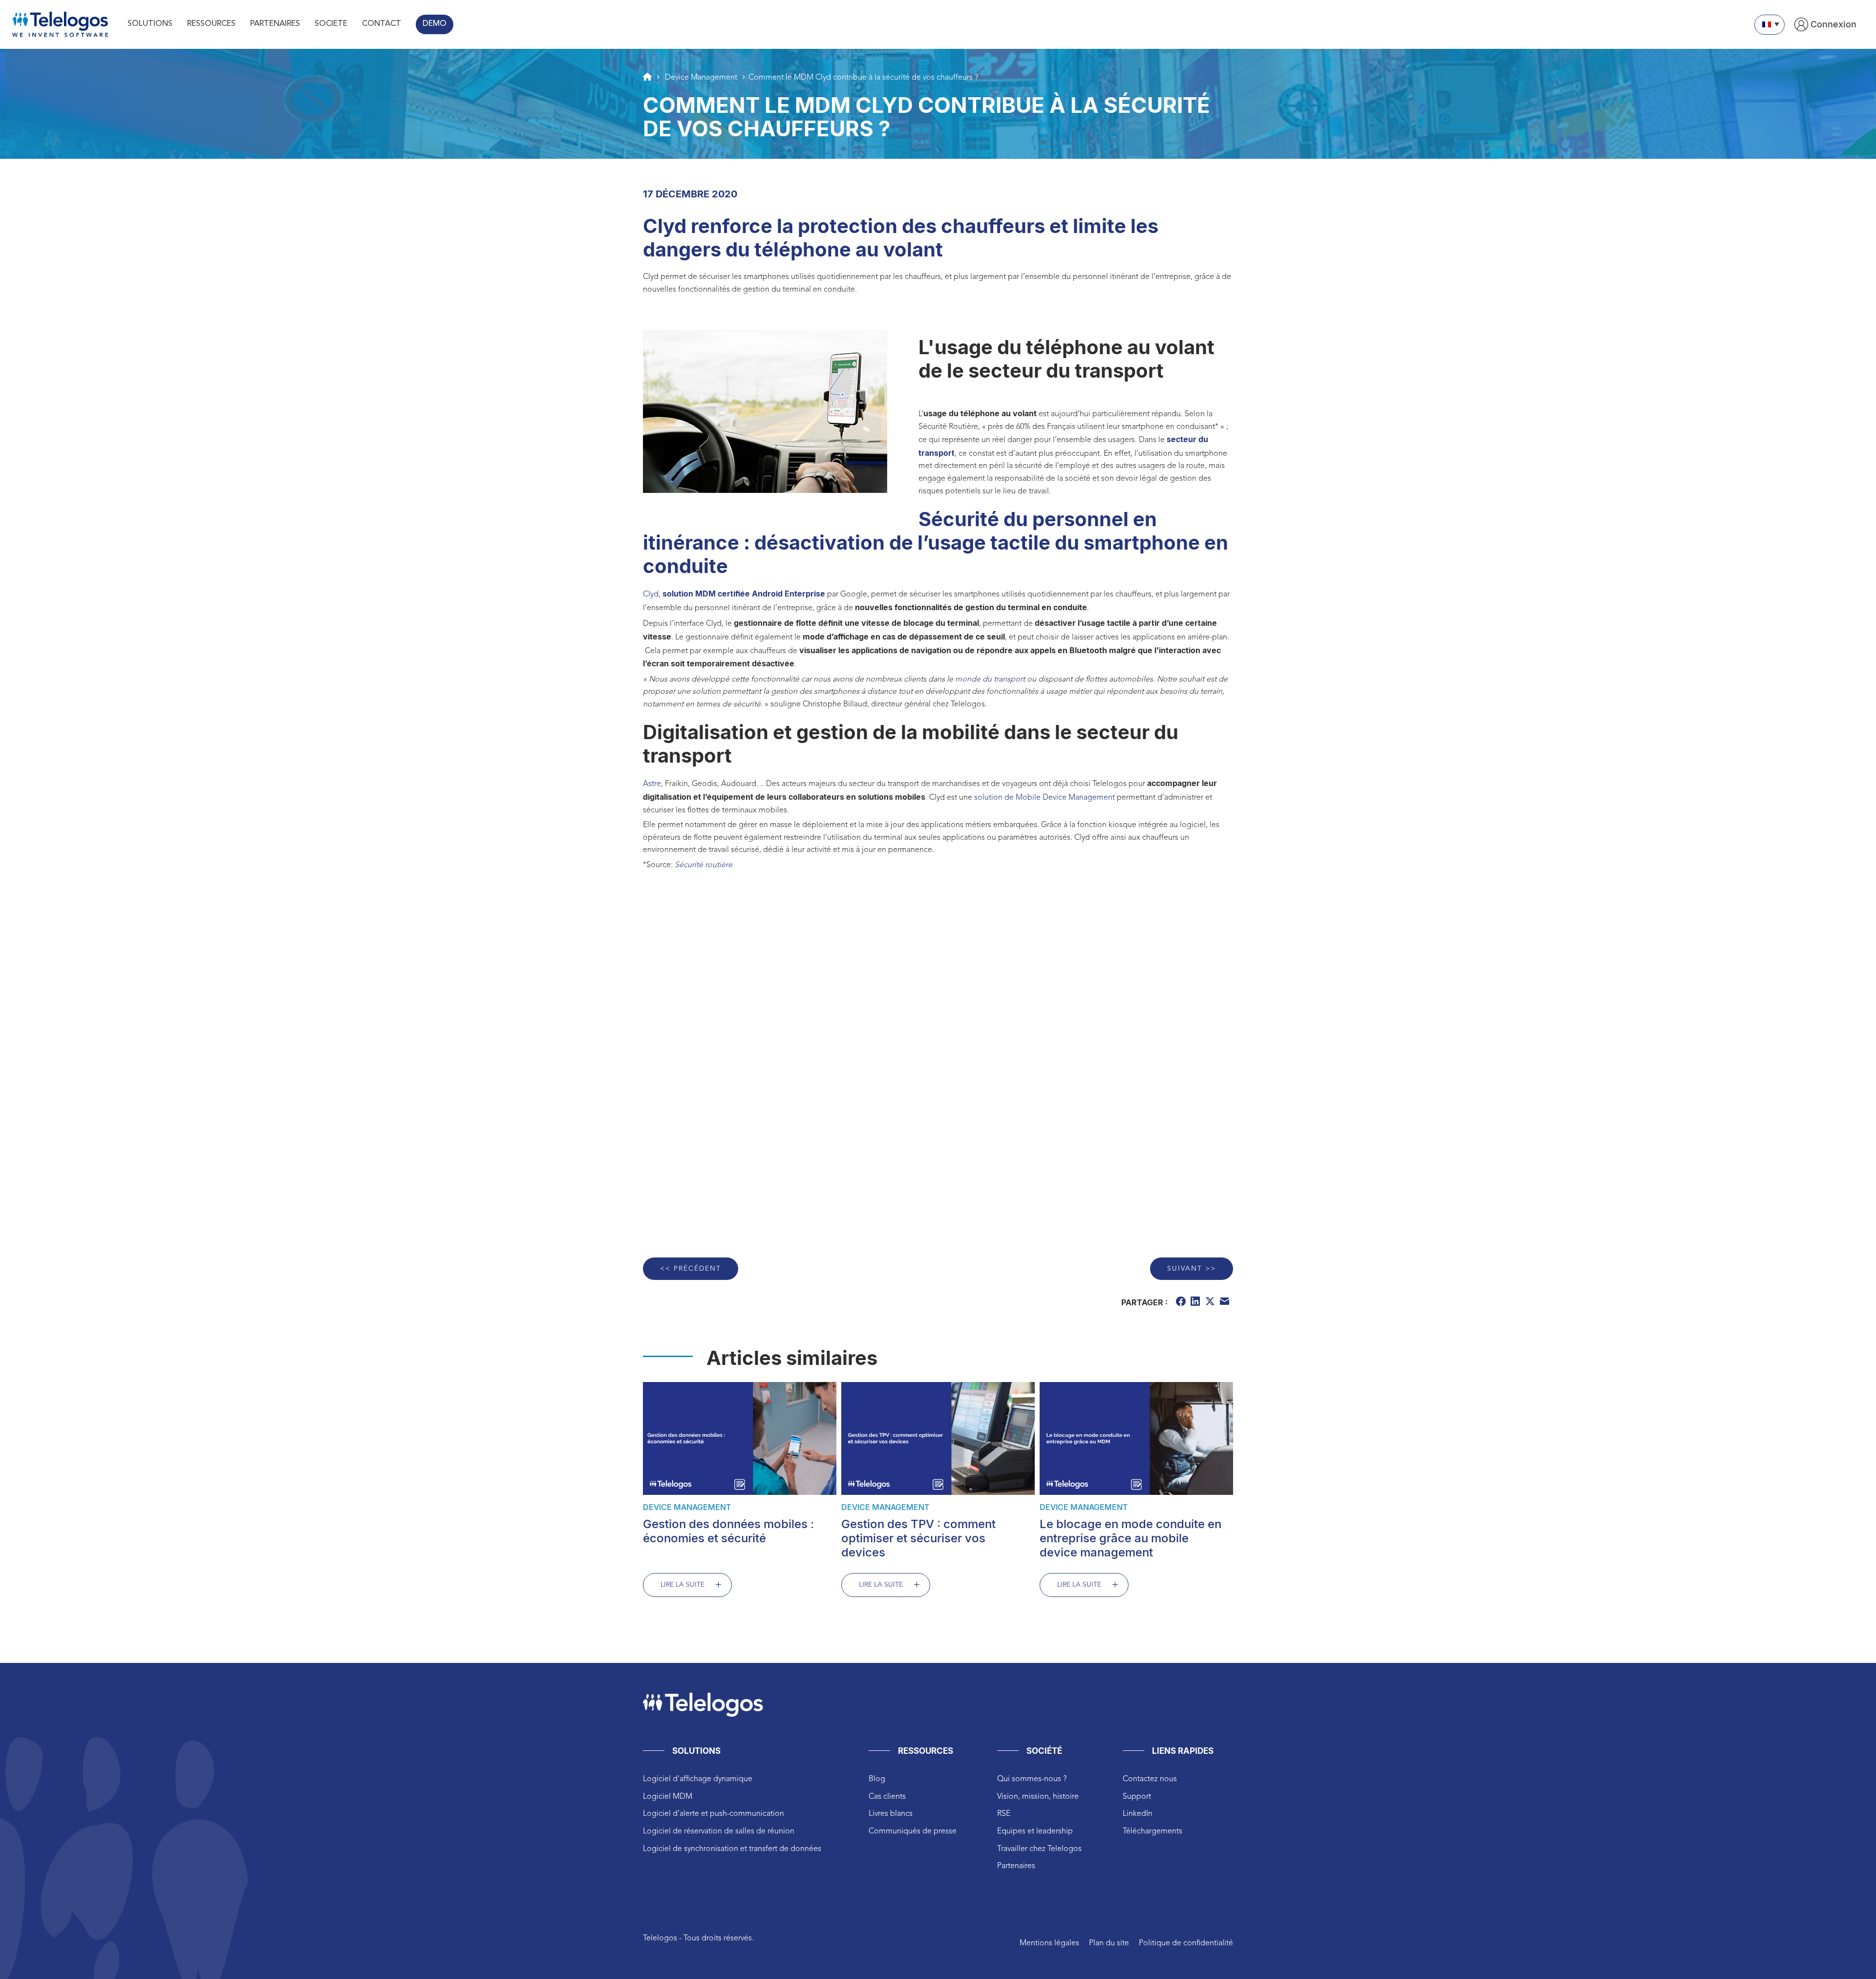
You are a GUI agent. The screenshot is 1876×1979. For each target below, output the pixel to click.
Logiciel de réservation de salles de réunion (719, 1831)
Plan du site (1109, 1943)
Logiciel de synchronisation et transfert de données (732, 1849)
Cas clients (887, 1797)
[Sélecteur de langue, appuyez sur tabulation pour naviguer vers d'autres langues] (1769, 25)
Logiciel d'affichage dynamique (698, 1779)
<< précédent (691, 1269)
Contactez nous (1150, 1779)
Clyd (651, 595)
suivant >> (1192, 1269)
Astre (652, 784)
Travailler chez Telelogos (1039, 1849)
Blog (877, 1779)
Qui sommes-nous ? (1032, 1779)
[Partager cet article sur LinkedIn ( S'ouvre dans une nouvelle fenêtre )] (1196, 1303)
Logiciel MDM (668, 1797)
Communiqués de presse (913, 1831)
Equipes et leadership (1035, 1831)
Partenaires (1016, 1866)
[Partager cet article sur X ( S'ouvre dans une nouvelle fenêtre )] (1211, 1303)
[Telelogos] (60, 24)
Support (1137, 1797)
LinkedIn (1138, 1814)
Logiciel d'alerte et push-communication (714, 1814)
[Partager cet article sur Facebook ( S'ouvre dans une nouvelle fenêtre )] (1182, 1303)
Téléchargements (1152, 1831)
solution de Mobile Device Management (1045, 798)
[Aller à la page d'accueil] (647, 77)
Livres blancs (891, 1814)
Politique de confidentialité (1186, 1943)
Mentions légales (1049, 1943)
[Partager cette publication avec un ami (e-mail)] (1226, 1303)
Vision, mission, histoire (1038, 1797)
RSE (1004, 1814)
